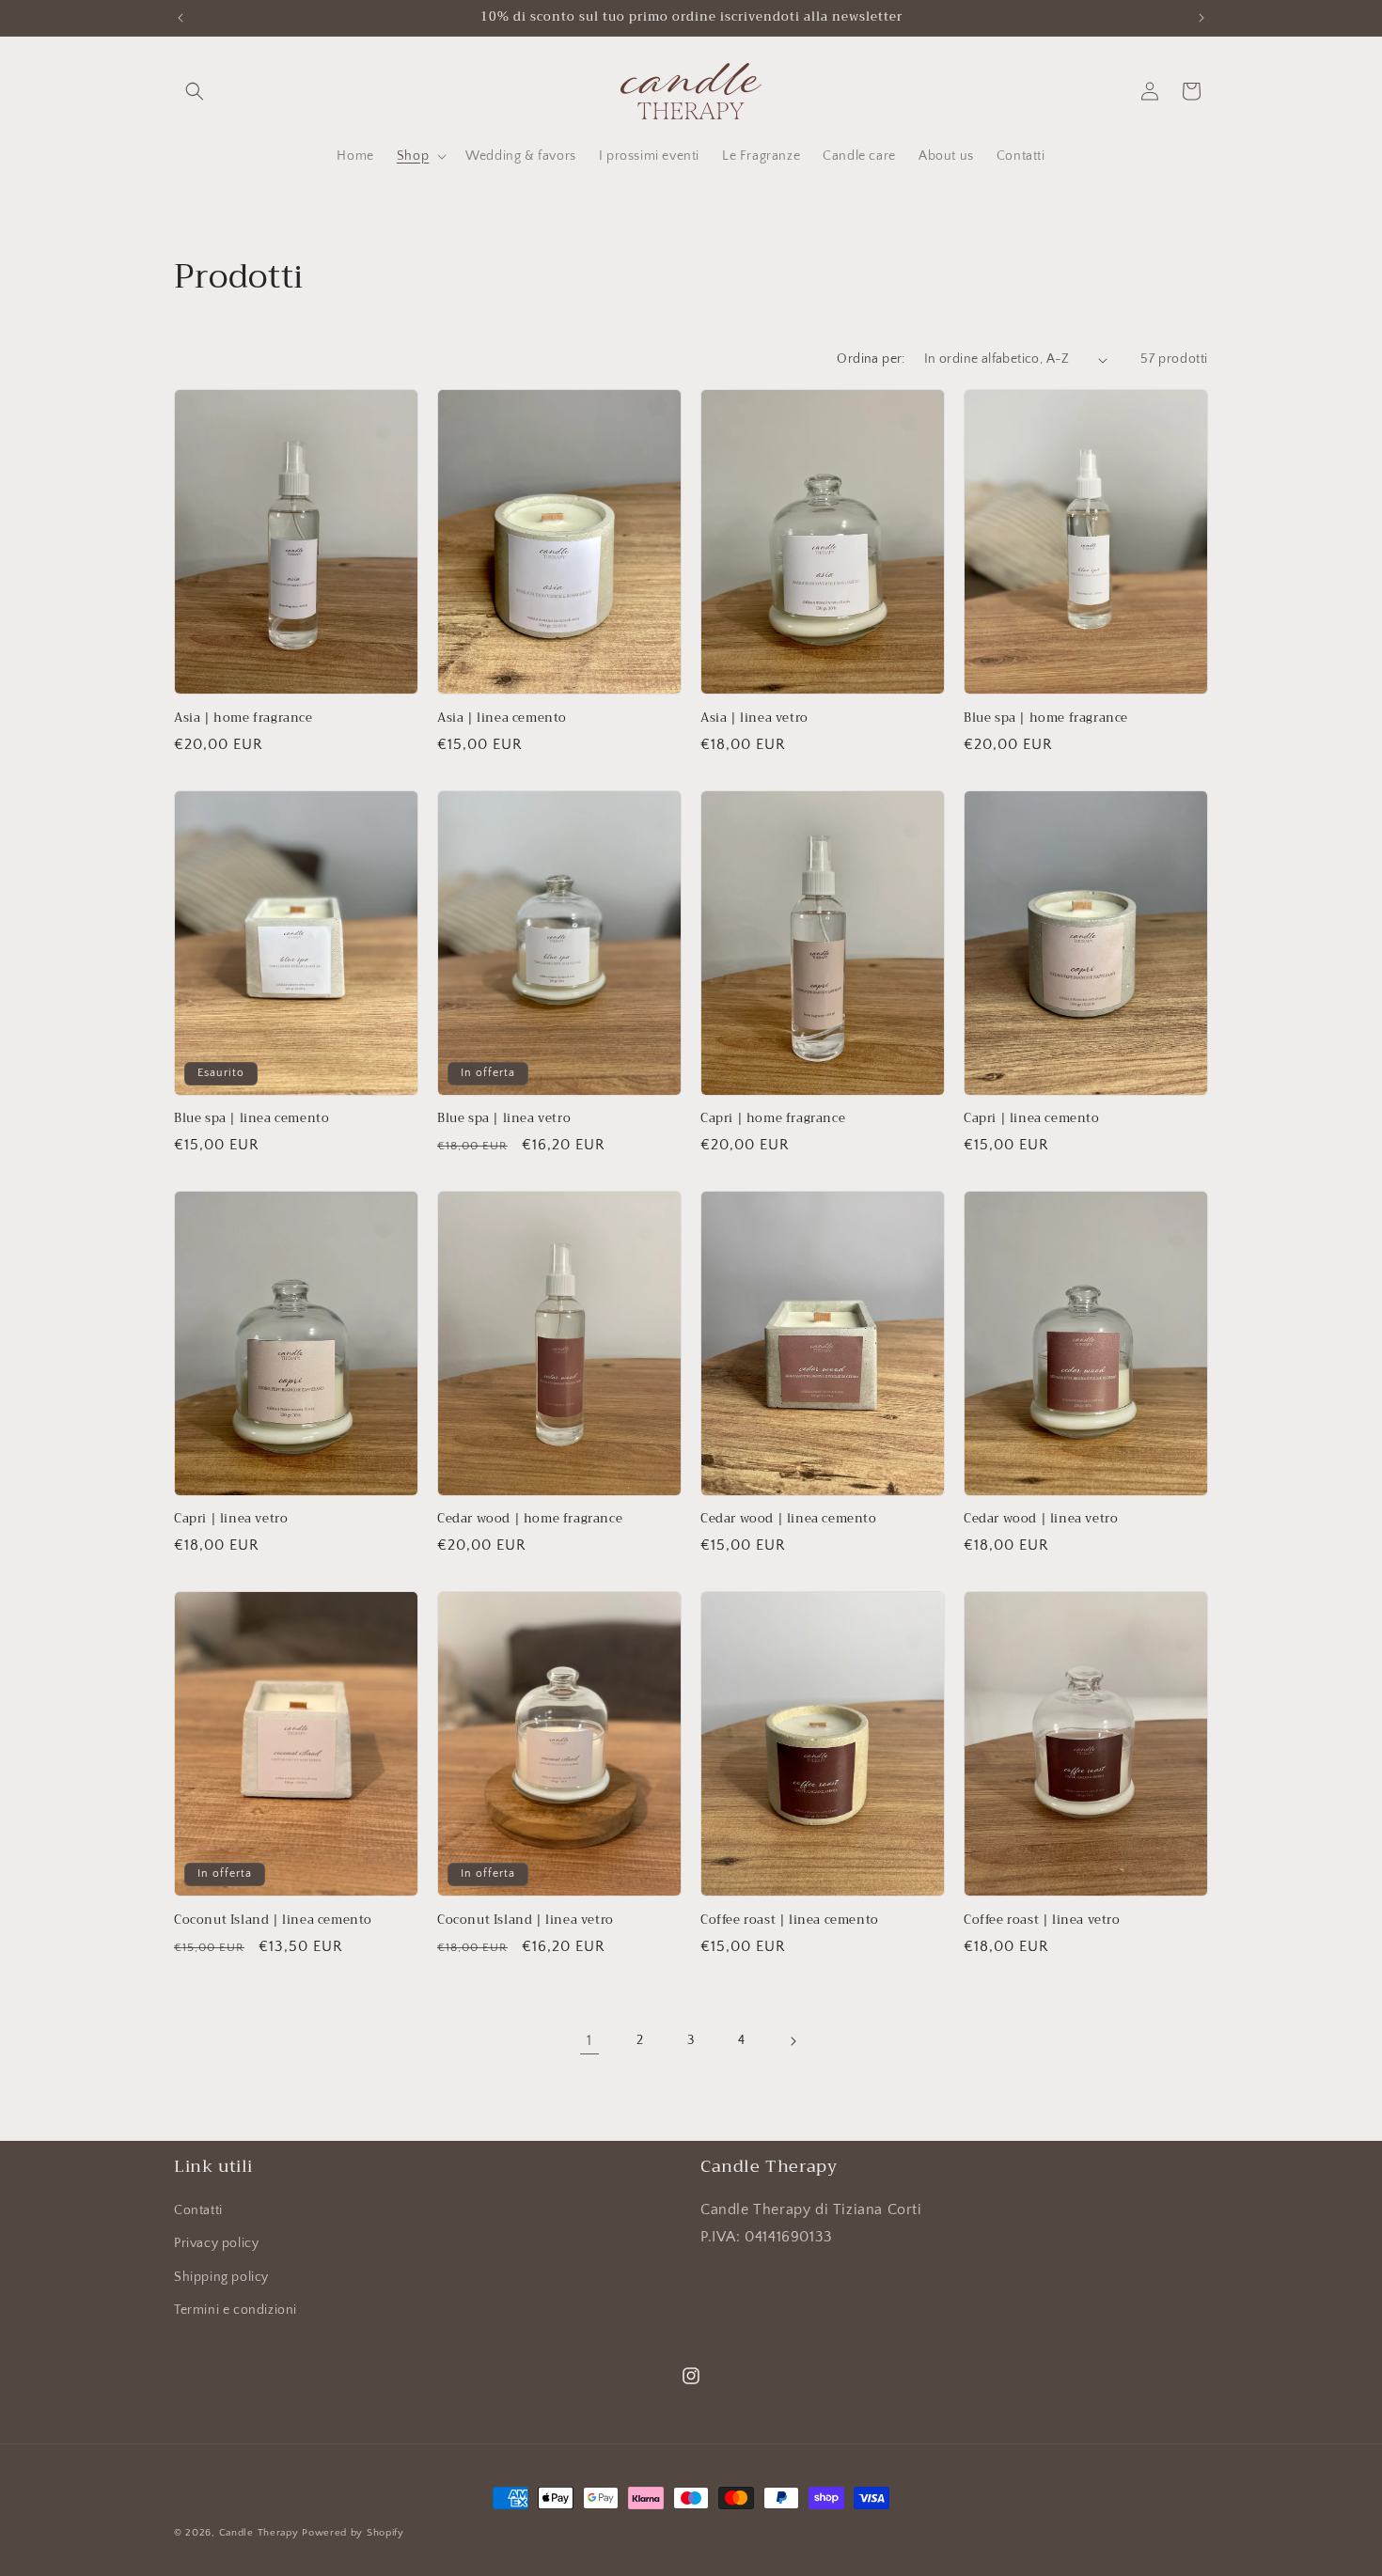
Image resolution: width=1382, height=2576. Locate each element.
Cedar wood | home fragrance (530, 1519)
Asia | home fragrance (243, 718)
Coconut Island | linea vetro (526, 1920)
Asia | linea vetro (754, 718)
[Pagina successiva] (793, 2041)
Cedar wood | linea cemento (789, 1519)
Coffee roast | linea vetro (1042, 1920)
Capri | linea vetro (231, 1519)
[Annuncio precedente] (181, 18)
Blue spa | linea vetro (504, 1119)
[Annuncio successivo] (1201, 18)
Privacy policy (216, 2243)
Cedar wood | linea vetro (1041, 1519)
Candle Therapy (259, 2533)
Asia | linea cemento (502, 718)
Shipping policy (221, 2277)
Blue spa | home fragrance (1046, 718)
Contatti (198, 2210)
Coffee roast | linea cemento (790, 1920)
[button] (195, 91)
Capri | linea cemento (1032, 1119)
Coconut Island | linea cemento (273, 1920)
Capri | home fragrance (773, 1119)
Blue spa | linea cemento (251, 1119)
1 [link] (589, 2040)
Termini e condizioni (236, 2310)
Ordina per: (871, 359)
